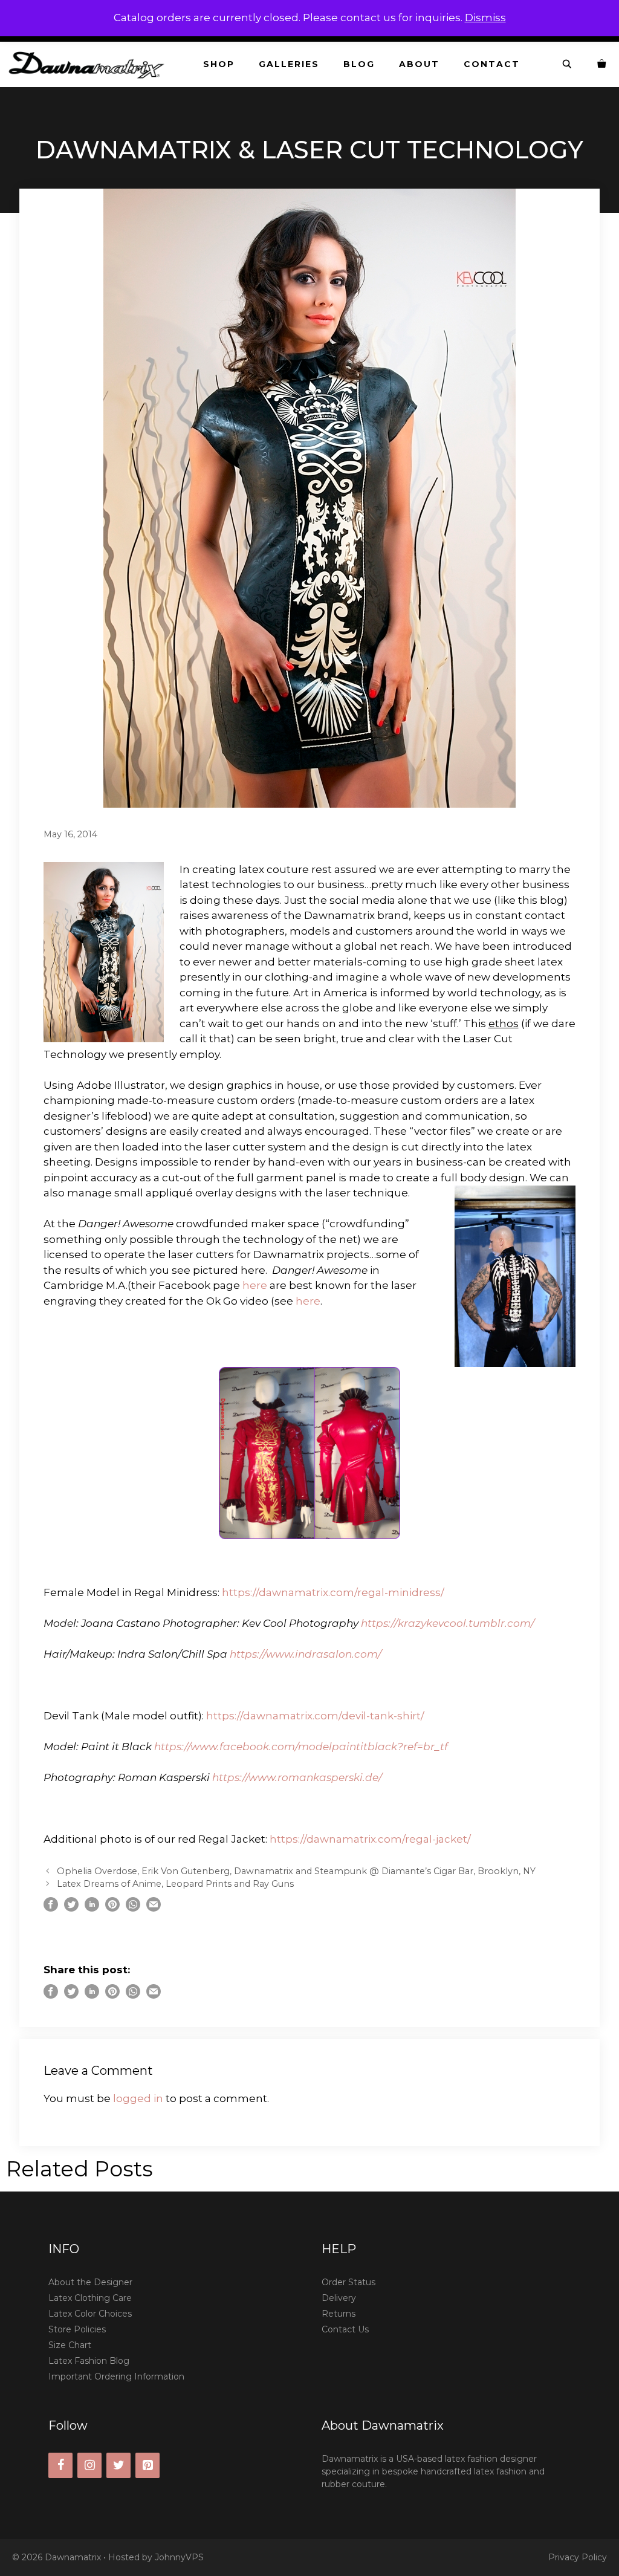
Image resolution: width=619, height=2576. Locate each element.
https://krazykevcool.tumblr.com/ (448, 1623)
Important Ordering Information (116, 2376)
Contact (492, 64)
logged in (138, 2098)
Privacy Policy (578, 2557)
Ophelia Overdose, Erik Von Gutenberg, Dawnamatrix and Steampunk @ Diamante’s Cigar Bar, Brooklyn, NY (296, 1871)
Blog (359, 64)
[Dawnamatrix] (89, 64)
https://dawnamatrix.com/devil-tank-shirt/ (315, 1716)
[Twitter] (118, 2465)
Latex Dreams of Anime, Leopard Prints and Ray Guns (175, 1884)
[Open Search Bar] (568, 64)
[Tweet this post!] (71, 1908)
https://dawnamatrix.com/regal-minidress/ (333, 1592)
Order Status (348, 2282)
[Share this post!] (51, 1908)
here (255, 1285)
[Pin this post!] (112, 1908)
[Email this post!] (154, 1908)
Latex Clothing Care (90, 2298)
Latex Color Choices (90, 2314)
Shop (219, 64)
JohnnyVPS (179, 2557)
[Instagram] (89, 2465)
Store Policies (77, 2329)
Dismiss (485, 18)
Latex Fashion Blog (89, 2361)
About (419, 64)
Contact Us (345, 2329)
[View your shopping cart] (602, 64)
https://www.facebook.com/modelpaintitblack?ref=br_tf (301, 1747)
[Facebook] (60, 2465)
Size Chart (70, 2345)
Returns (339, 2314)
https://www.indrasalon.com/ (306, 1654)
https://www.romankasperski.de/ (297, 1777)
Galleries (289, 64)
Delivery (339, 2298)
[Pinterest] (147, 2465)
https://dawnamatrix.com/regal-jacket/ (370, 1839)
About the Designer (90, 2282)
